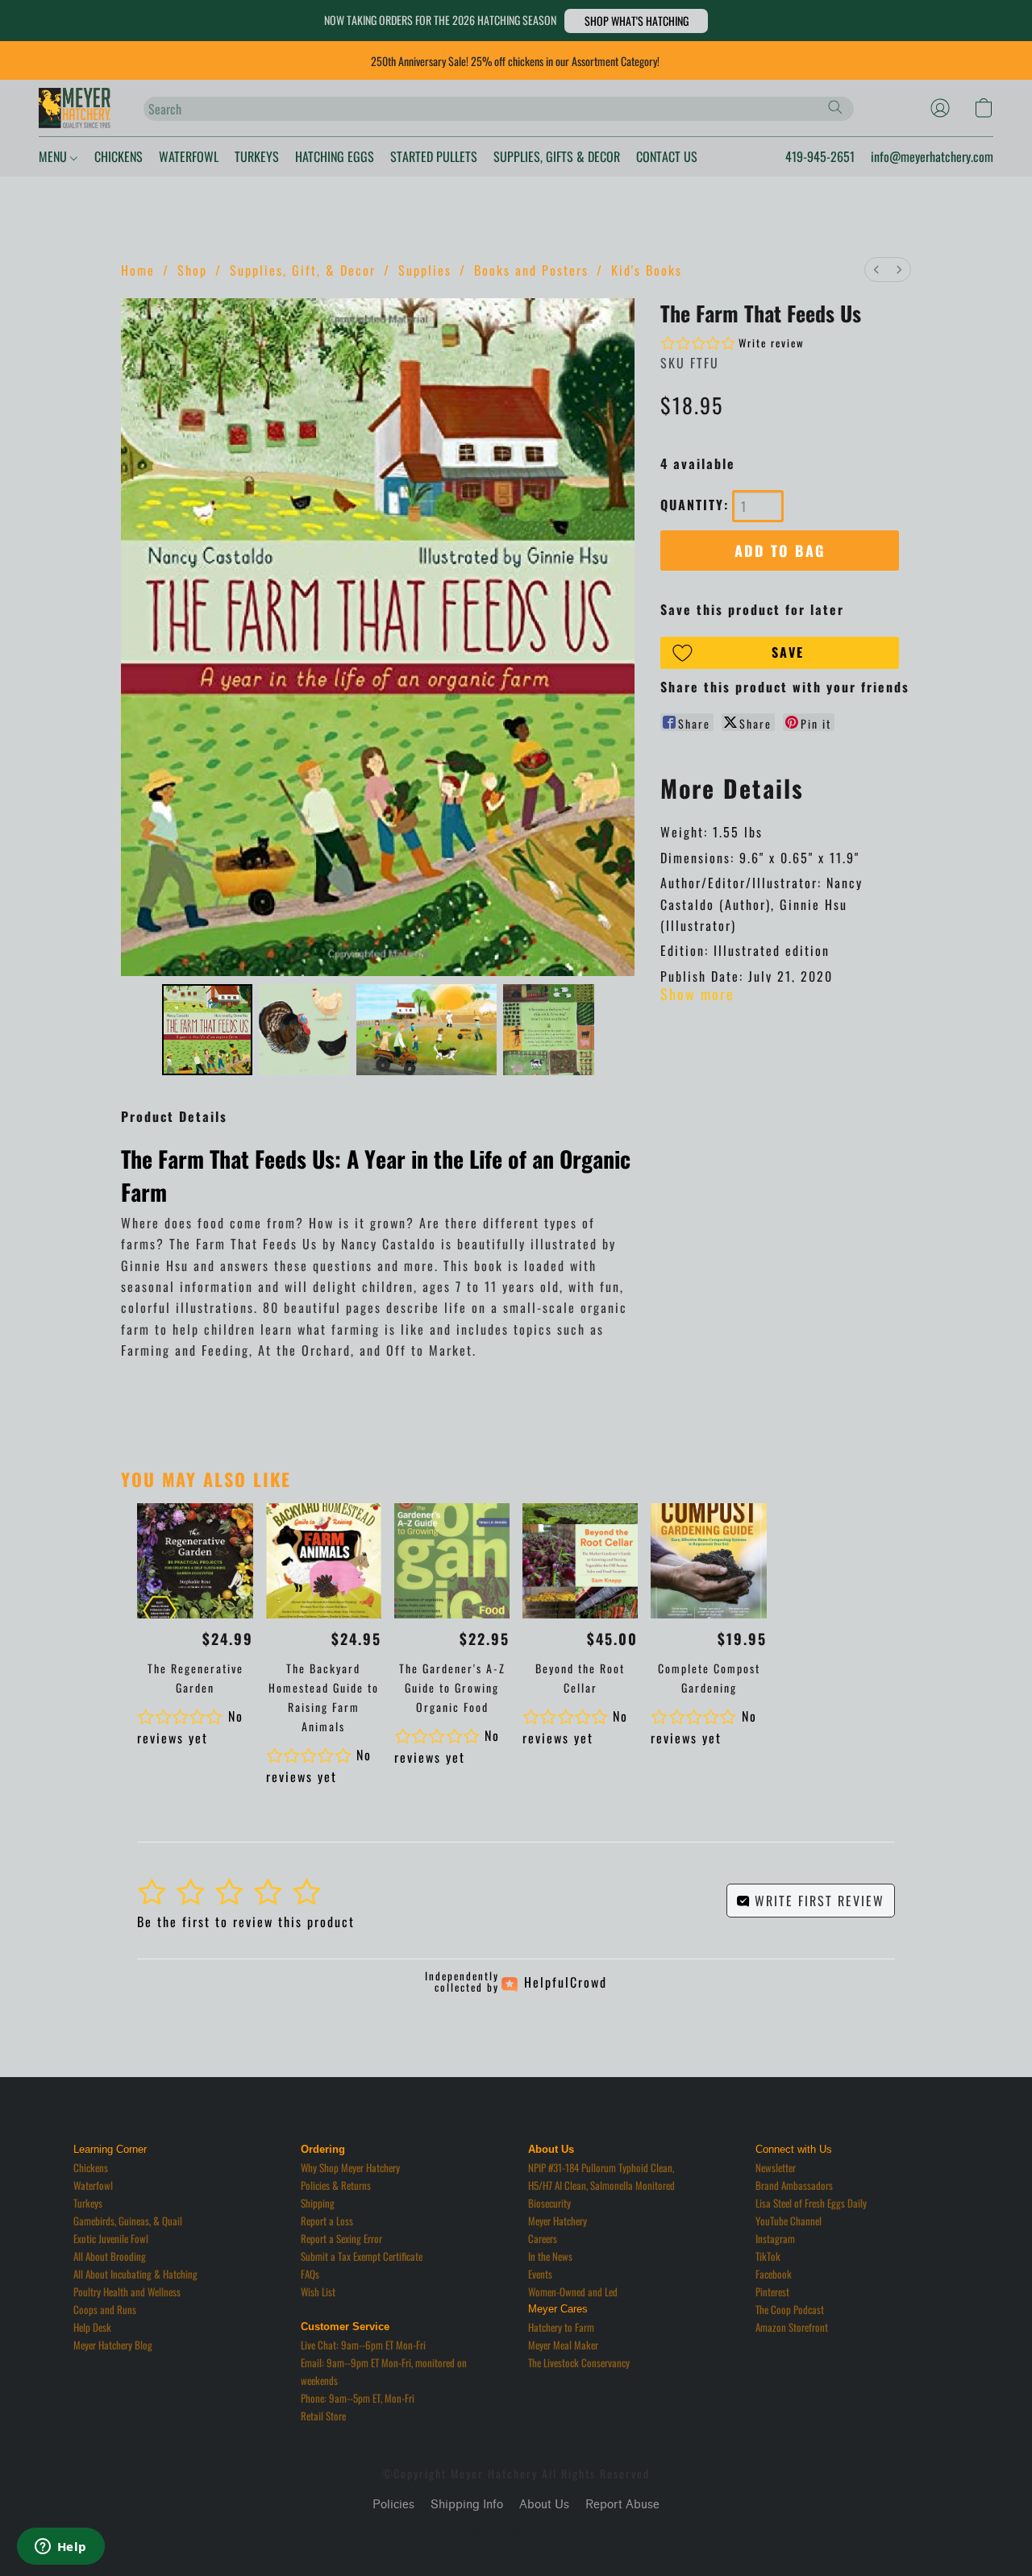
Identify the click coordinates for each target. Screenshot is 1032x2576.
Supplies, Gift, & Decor (303, 270)
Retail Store (323, 2416)
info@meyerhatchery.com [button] (932, 156)
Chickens (91, 2167)
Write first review (817, 1901)
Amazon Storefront (792, 2327)
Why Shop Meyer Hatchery (350, 2167)
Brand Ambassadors (794, 2185)
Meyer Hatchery (558, 2221)
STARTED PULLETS (434, 156)
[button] (636, 21)
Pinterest (772, 2291)
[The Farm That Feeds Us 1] (304, 1030)
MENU (54, 156)
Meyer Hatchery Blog (113, 2345)
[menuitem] (876, 270)
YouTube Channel (789, 2221)
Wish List (318, 2291)
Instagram (775, 2238)
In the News (550, 2256)
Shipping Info (467, 2505)
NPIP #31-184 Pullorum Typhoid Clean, (601, 2167)
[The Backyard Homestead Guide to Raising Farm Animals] (324, 1561)
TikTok (768, 2256)
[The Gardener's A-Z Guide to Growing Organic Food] (452, 1561)
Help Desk (92, 2327)
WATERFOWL (189, 156)
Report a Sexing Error (341, 2238)
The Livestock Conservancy (579, 2362)
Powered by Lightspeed (516, 2533)
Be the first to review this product (246, 1922)
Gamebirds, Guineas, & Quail (128, 2221)
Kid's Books (647, 270)
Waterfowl (93, 2185)
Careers (543, 2238)
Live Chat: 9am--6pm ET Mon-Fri (363, 2345)
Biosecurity (549, 2203)
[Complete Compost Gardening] (708, 1561)
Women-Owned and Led (573, 2291)
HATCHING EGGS (335, 156)
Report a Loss (327, 2221)
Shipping (318, 2203)
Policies (393, 2505)
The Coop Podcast (790, 2309)
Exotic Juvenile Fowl (111, 2238)
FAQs (310, 2274)
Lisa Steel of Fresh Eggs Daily (811, 2203)
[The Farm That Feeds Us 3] (549, 1030)
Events (540, 2274)
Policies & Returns (336, 2185)
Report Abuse (622, 2505)
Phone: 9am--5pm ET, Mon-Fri (358, 2398)
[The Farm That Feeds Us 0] (208, 1030)
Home (138, 270)
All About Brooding (110, 2256)
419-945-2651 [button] (820, 156)
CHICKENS (119, 156)
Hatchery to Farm (561, 2327)
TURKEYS (257, 156)
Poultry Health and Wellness (127, 2291)
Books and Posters (531, 270)
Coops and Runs (105, 2309)
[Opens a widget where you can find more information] (60, 2548)
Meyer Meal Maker (563, 2345)
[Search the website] (835, 107)
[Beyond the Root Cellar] (580, 1561)
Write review (772, 343)
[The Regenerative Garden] (195, 1561)
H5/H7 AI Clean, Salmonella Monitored (601, 2185)
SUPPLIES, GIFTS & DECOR (557, 156)
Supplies (425, 270)
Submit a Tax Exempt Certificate (362, 2256)
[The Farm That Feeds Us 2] (426, 1030)
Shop (192, 270)
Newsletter (776, 2167)
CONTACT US (667, 156)
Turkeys (88, 2203)
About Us (544, 2505)
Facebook (774, 2274)
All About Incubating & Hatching (135, 2274)
